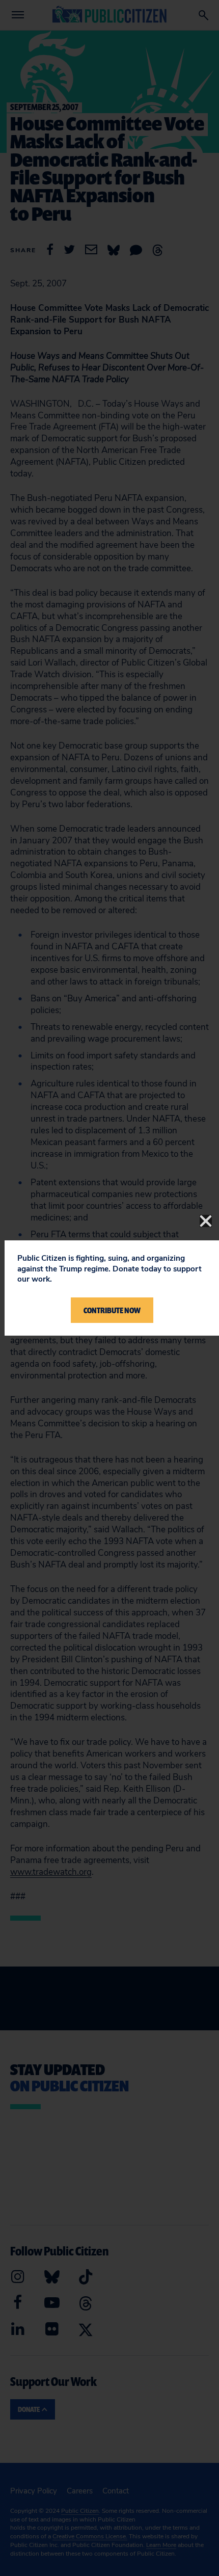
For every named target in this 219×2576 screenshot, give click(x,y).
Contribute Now (112, 1310)
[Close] (206, 1221)
